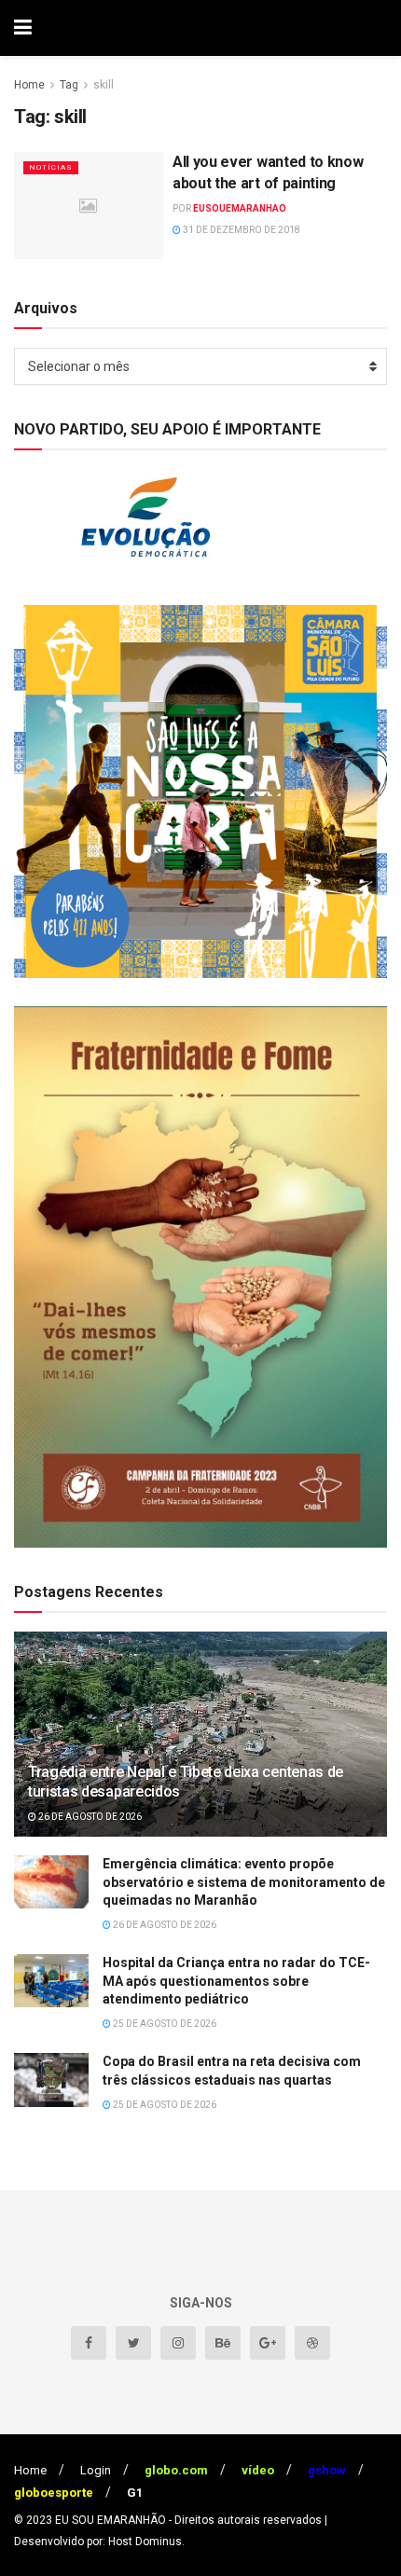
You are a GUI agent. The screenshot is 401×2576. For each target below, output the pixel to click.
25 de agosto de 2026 (164, 2024)
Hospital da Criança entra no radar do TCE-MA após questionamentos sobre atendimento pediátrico (236, 1981)
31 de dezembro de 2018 (241, 230)
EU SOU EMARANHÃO (111, 2520)
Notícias (51, 167)
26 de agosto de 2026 (89, 1817)
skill (104, 85)
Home (29, 85)
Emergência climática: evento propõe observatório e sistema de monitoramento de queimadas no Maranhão (244, 1882)
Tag (69, 85)
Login (96, 2470)
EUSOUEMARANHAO (240, 208)
